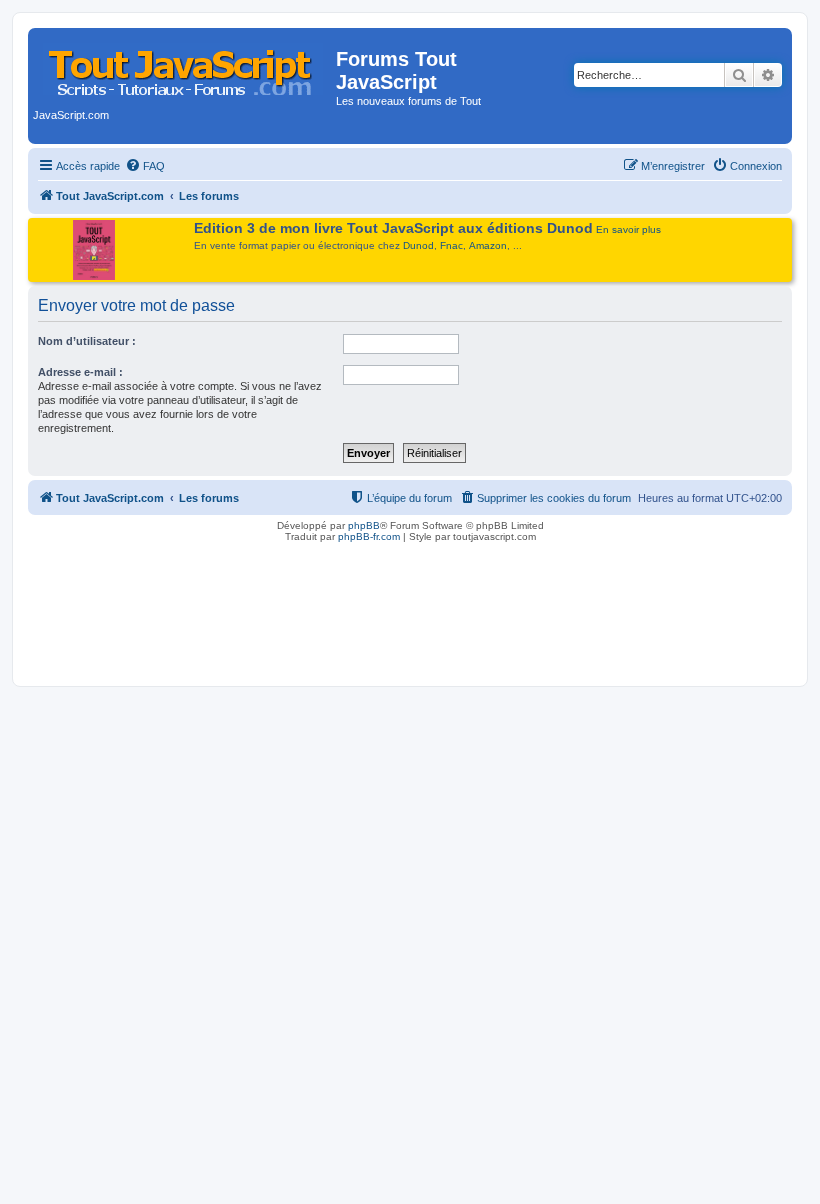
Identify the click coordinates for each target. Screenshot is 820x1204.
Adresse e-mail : (80, 372)
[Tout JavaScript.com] (184, 65)
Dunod (418, 245)
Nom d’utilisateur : (87, 341)
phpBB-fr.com (369, 536)
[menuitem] (145, 166)
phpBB (364, 525)
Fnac (451, 245)
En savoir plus (628, 229)
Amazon (488, 245)
